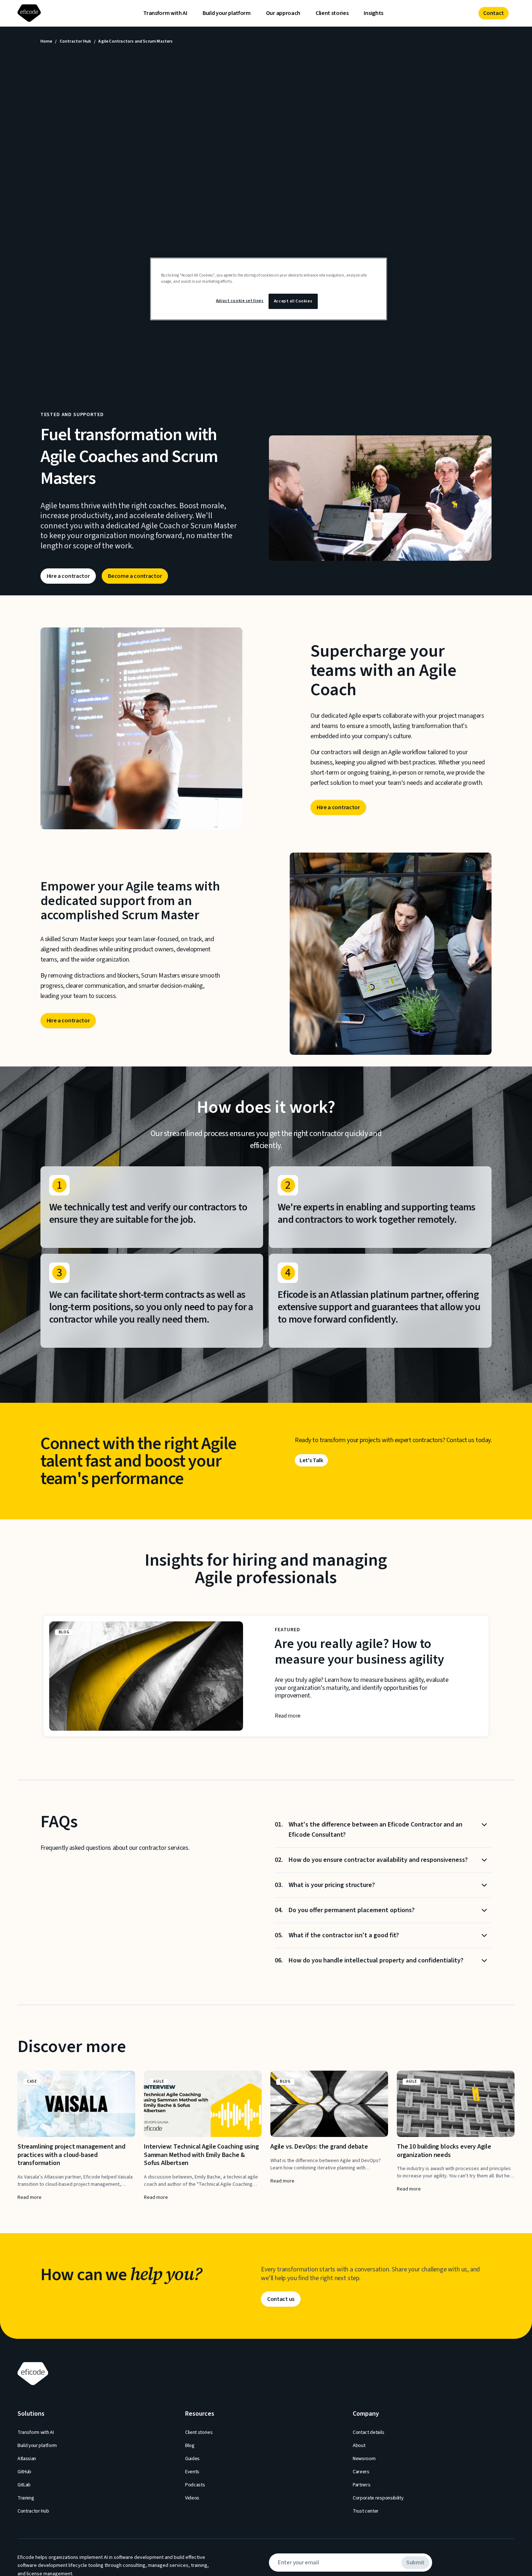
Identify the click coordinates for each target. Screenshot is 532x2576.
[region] (269, 289)
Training (26, 2498)
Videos (192, 2498)
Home (46, 42)
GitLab (24, 2485)
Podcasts (195, 2485)
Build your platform (227, 13)
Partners (361, 2485)
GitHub (24, 2472)
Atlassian (27, 2459)
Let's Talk (311, 1460)
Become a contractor (135, 576)
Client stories (332, 13)
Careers (361, 2472)
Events (192, 2472)
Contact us (281, 2299)
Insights (373, 13)
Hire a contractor (68, 576)
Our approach (283, 13)
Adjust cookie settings (240, 301)
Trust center (366, 2511)
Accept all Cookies (293, 301)
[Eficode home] (31, 13)
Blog (190, 2446)
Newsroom (364, 2459)
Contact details (368, 2432)
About (359, 2446)
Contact (494, 13)
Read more (288, 1716)
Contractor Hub (76, 42)
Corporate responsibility (378, 2498)
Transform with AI (165, 13)
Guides (192, 2459)
